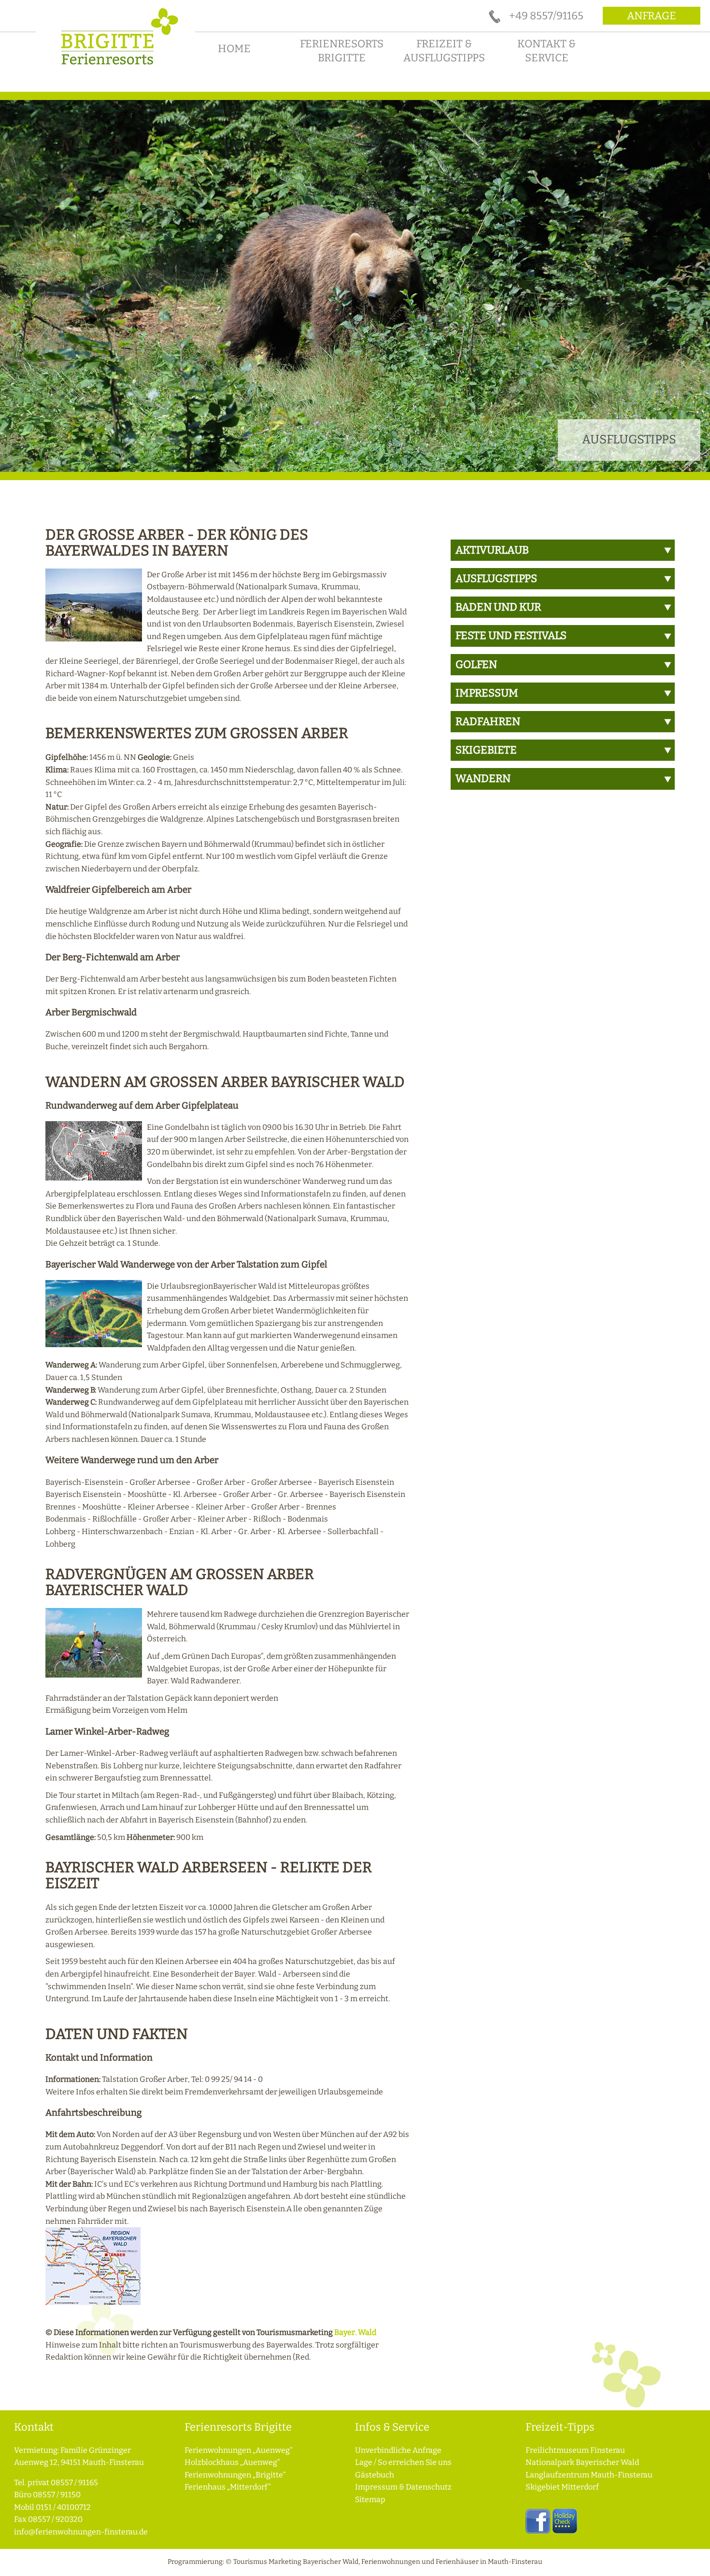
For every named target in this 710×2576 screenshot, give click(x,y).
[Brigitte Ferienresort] (115, 68)
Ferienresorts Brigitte (342, 51)
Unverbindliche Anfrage (398, 2450)
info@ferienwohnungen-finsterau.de (81, 2532)
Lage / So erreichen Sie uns (403, 2462)
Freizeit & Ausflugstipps (444, 51)
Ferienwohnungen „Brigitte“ (235, 2475)
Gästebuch (375, 2475)
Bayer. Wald (355, 2332)
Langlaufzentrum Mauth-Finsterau (589, 2475)
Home (234, 49)
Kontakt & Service (547, 51)
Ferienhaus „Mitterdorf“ (228, 2487)
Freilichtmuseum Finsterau (575, 2450)
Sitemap (370, 2499)
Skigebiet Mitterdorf (562, 2487)
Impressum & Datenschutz (403, 2487)
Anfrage (652, 16)
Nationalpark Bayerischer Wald (582, 2462)
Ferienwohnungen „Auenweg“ (239, 2450)
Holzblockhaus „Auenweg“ (232, 2462)
